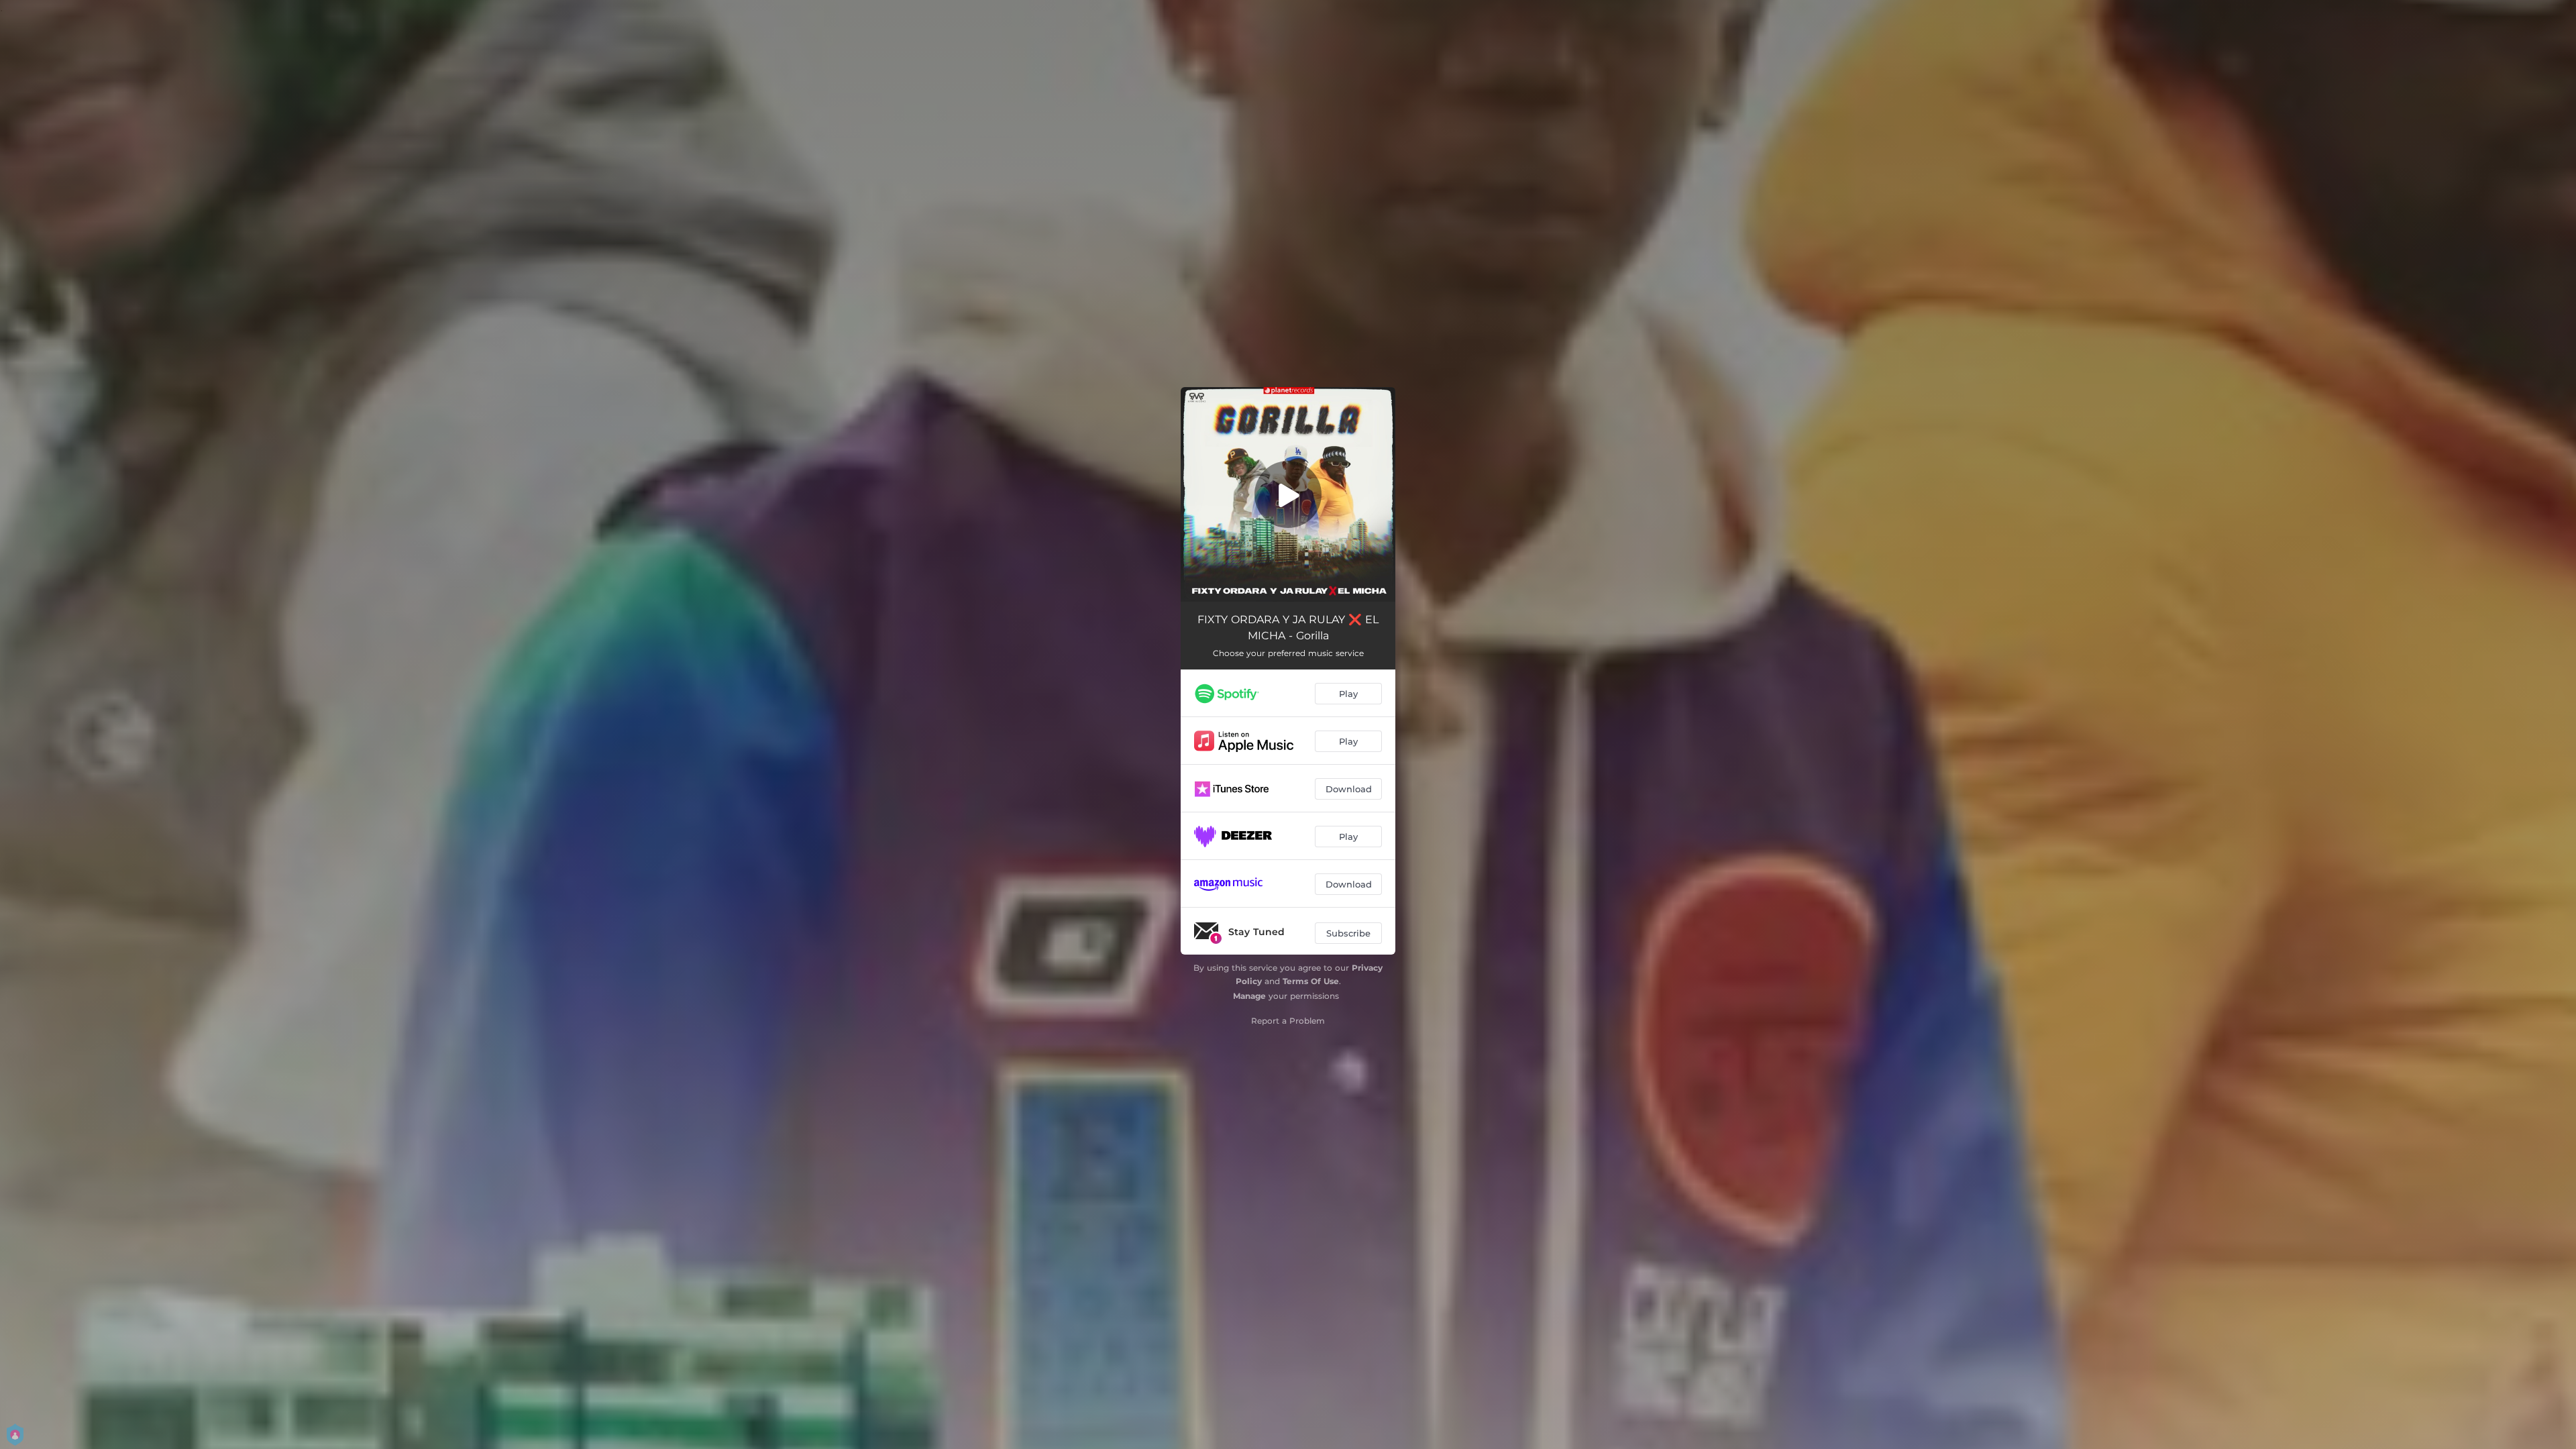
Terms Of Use (1311, 981)
